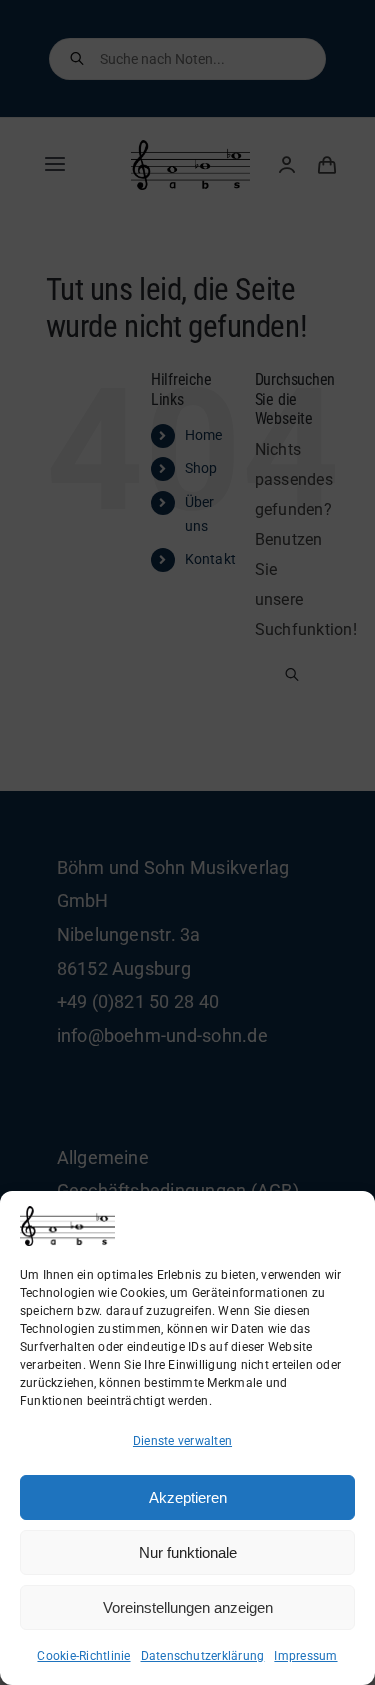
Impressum (305, 1656)
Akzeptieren (188, 1497)
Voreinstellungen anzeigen (188, 1607)
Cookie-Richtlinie (83, 1656)
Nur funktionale (188, 1552)
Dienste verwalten (182, 1441)
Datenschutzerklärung (203, 1656)
